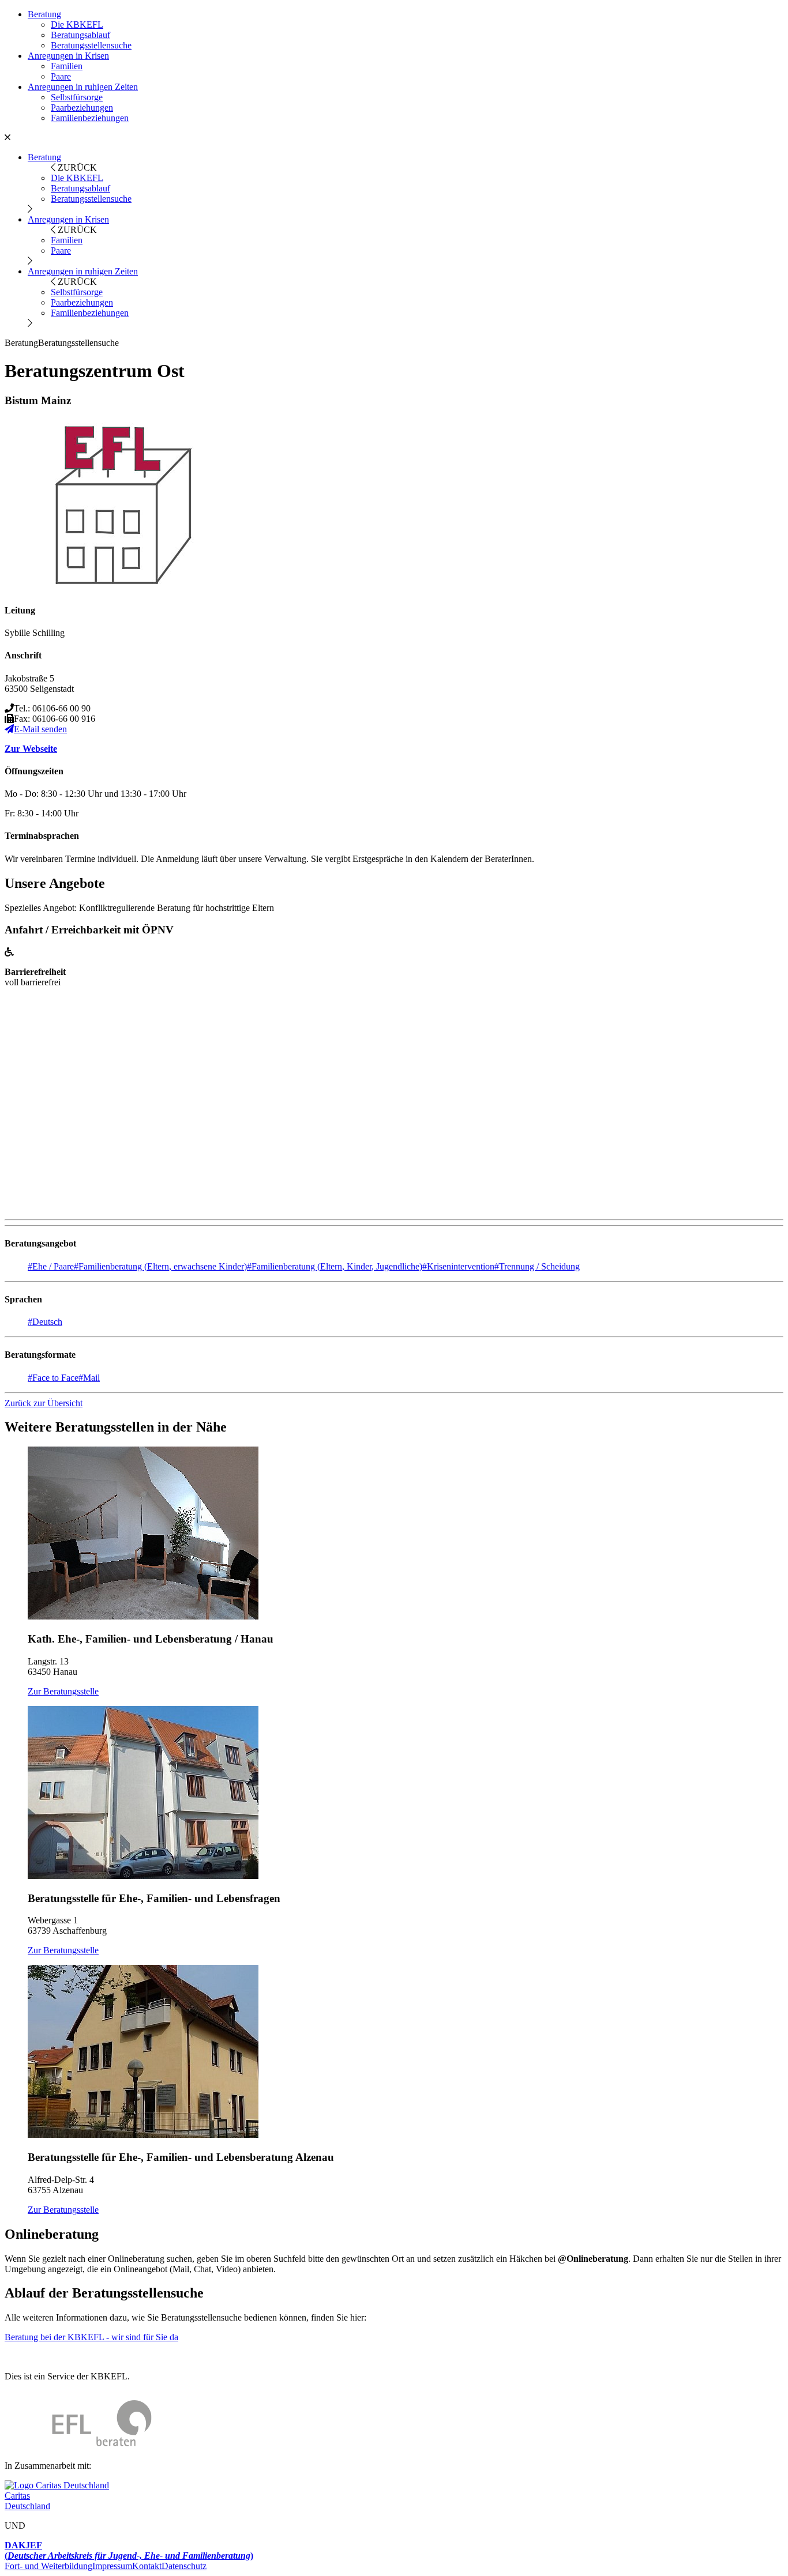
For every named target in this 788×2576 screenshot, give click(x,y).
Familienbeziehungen (90, 118)
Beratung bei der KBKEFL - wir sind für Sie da (91, 2337)
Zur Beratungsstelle (63, 1691)
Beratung (44, 14)
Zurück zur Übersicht (44, 1403)
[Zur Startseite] (78, 2446)
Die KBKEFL (77, 25)
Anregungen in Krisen (68, 56)
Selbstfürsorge (77, 97)
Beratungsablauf (80, 35)
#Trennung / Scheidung (537, 1266)
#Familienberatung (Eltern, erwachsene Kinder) (160, 1266)
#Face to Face (53, 1378)
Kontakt (147, 2566)
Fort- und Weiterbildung (48, 2566)
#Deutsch (45, 1322)
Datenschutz (184, 2566)
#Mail (89, 1378)
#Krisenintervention (458, 1266)
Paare (61, 76)
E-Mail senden (40, 729)
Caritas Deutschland (27, 2501)
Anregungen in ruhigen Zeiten (83, 87)
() (129, 2550)
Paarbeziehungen (82, 108)
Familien (67, 66)
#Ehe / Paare (51, 1266)
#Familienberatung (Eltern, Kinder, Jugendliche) (335, 1266)
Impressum (112, 2566)
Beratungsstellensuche (91, 45)
